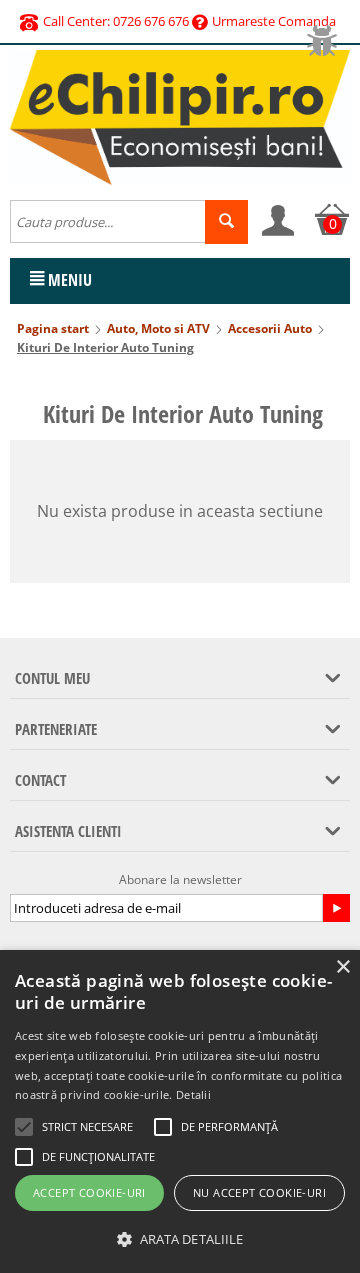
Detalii (193, 1094)
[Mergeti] (336, 908)
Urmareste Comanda (274, 21)
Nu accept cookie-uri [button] (259, 1192)
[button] (180, 1239)
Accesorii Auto (270, 328)
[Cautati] (226, 222)
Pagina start (53, 328)
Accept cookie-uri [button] (89, 1192)
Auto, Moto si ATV (158, 328)
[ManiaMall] (180, 116)
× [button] (342, 967)
